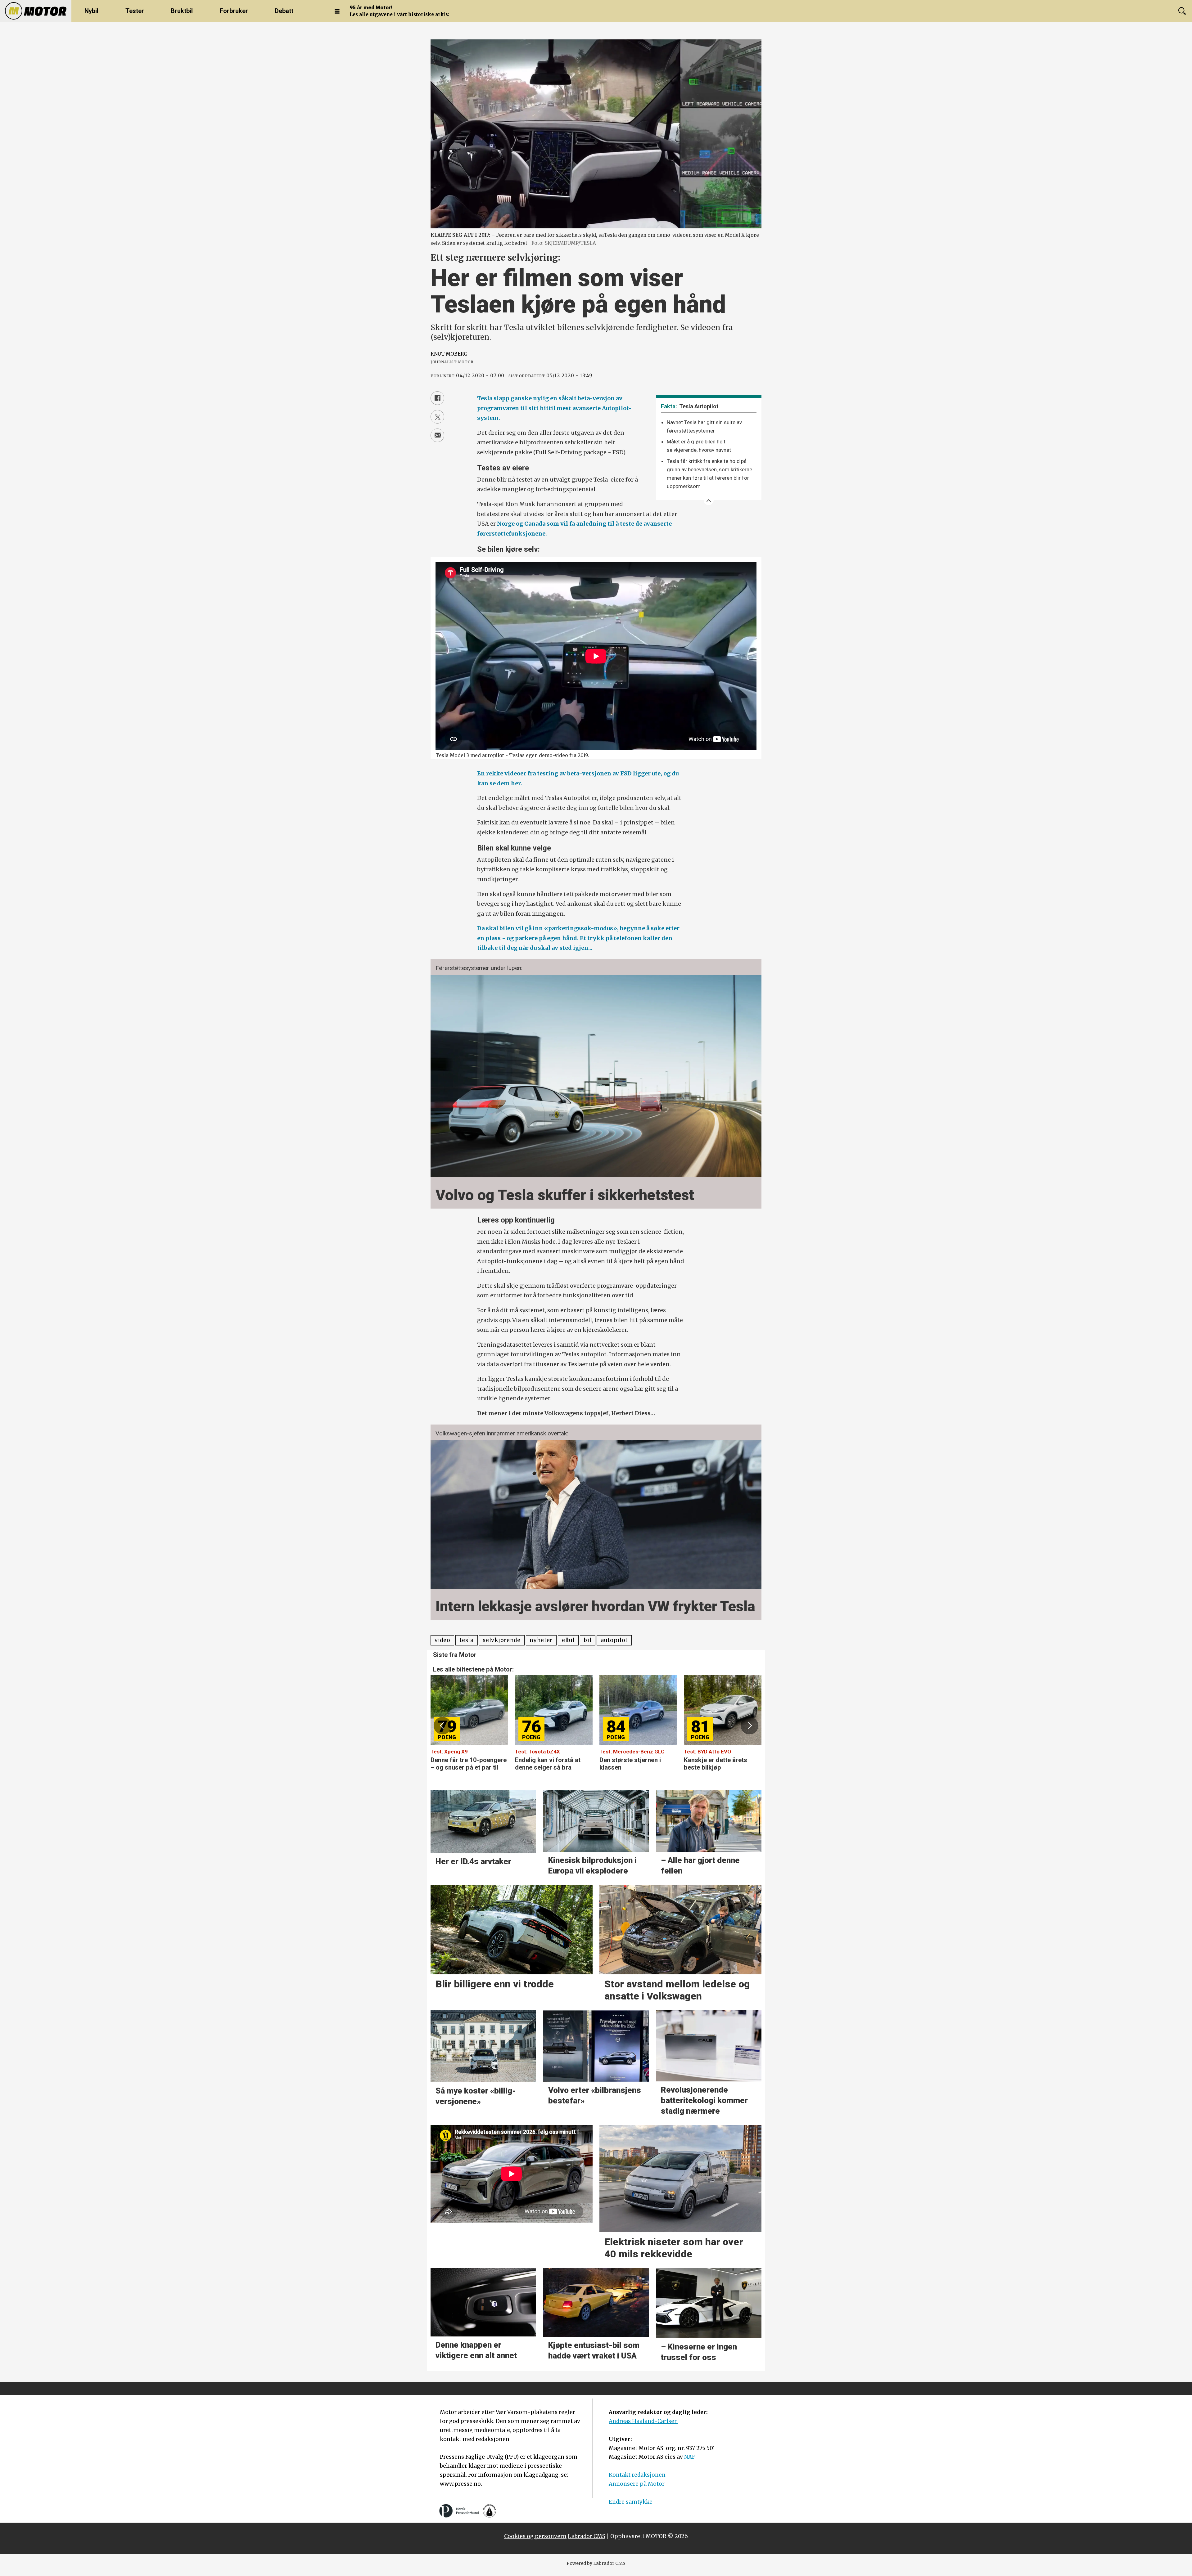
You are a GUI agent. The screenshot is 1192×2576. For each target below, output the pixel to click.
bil (588, 1640)
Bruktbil (182, 11)
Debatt (284, 11)
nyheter (541, 1640)
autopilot (614, 1640)
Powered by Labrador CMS (596, 2563)
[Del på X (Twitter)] (437, 417)
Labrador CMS (587, 2536)
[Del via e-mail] (437, 435)
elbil (568, 1640)
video (442, 1640)
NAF (690, 2457)
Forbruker (234, 11)
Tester (135, 11)
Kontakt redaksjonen (637, 2475)
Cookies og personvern (535, 2536)
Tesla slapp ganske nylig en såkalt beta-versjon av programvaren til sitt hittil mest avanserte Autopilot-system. (554, 408)
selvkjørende (501, 1640)
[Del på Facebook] (437, 398)
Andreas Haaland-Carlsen (643, 2421)
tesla (466, 1640)
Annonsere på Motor (637, 2484)
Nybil (91, 11)
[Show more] (709, 500)
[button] (442, 1726)
